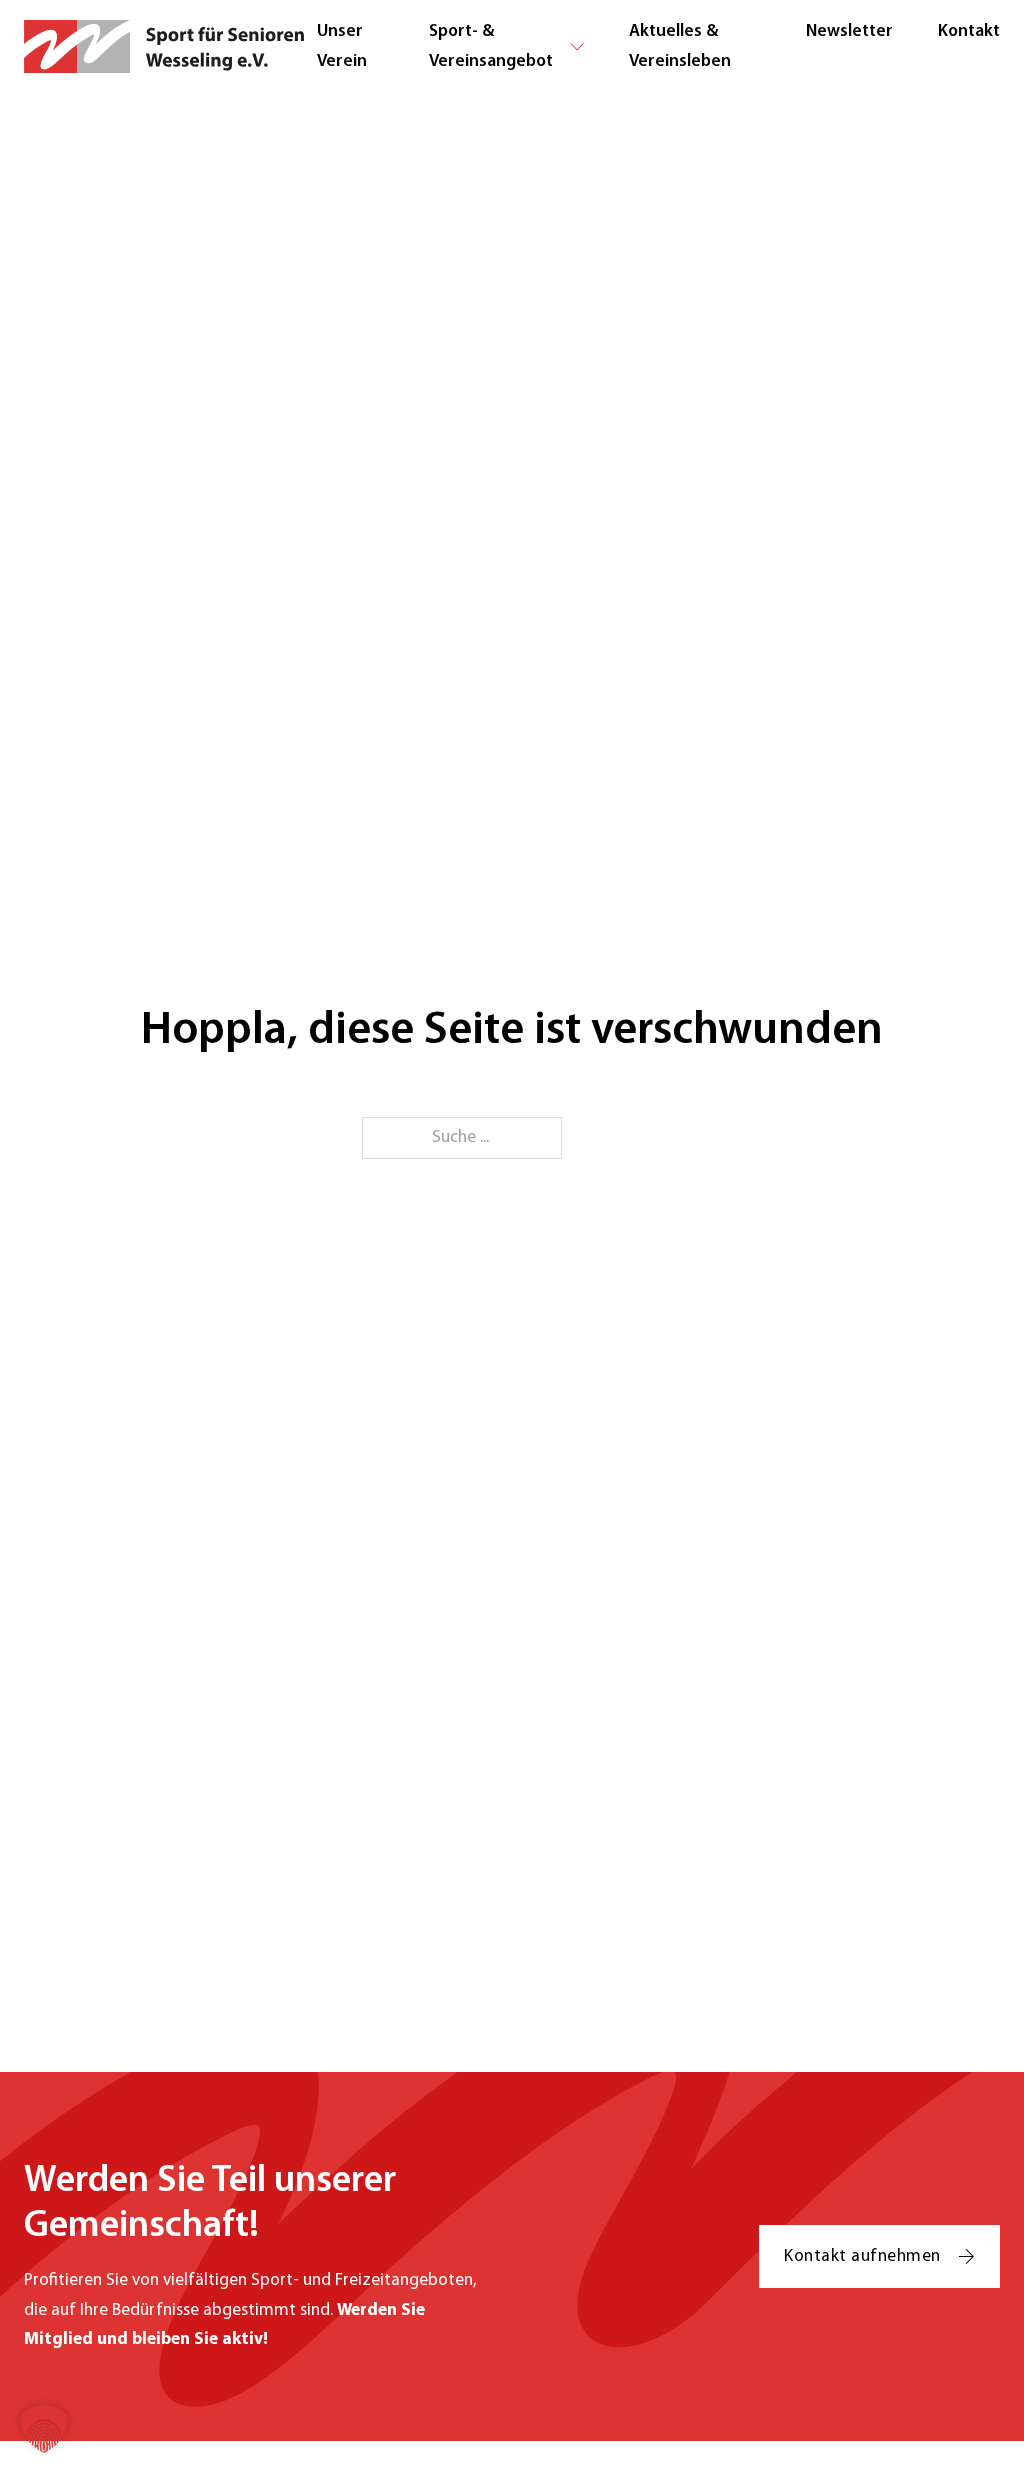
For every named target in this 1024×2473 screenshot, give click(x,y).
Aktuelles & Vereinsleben (680, 46)
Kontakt (969, 31)
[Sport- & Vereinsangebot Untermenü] (577, 47)
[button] (44, 2429)
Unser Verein (342, 46)
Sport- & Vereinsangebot (491, 46)
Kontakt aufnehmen (862, 2256)
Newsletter (849, 31)
